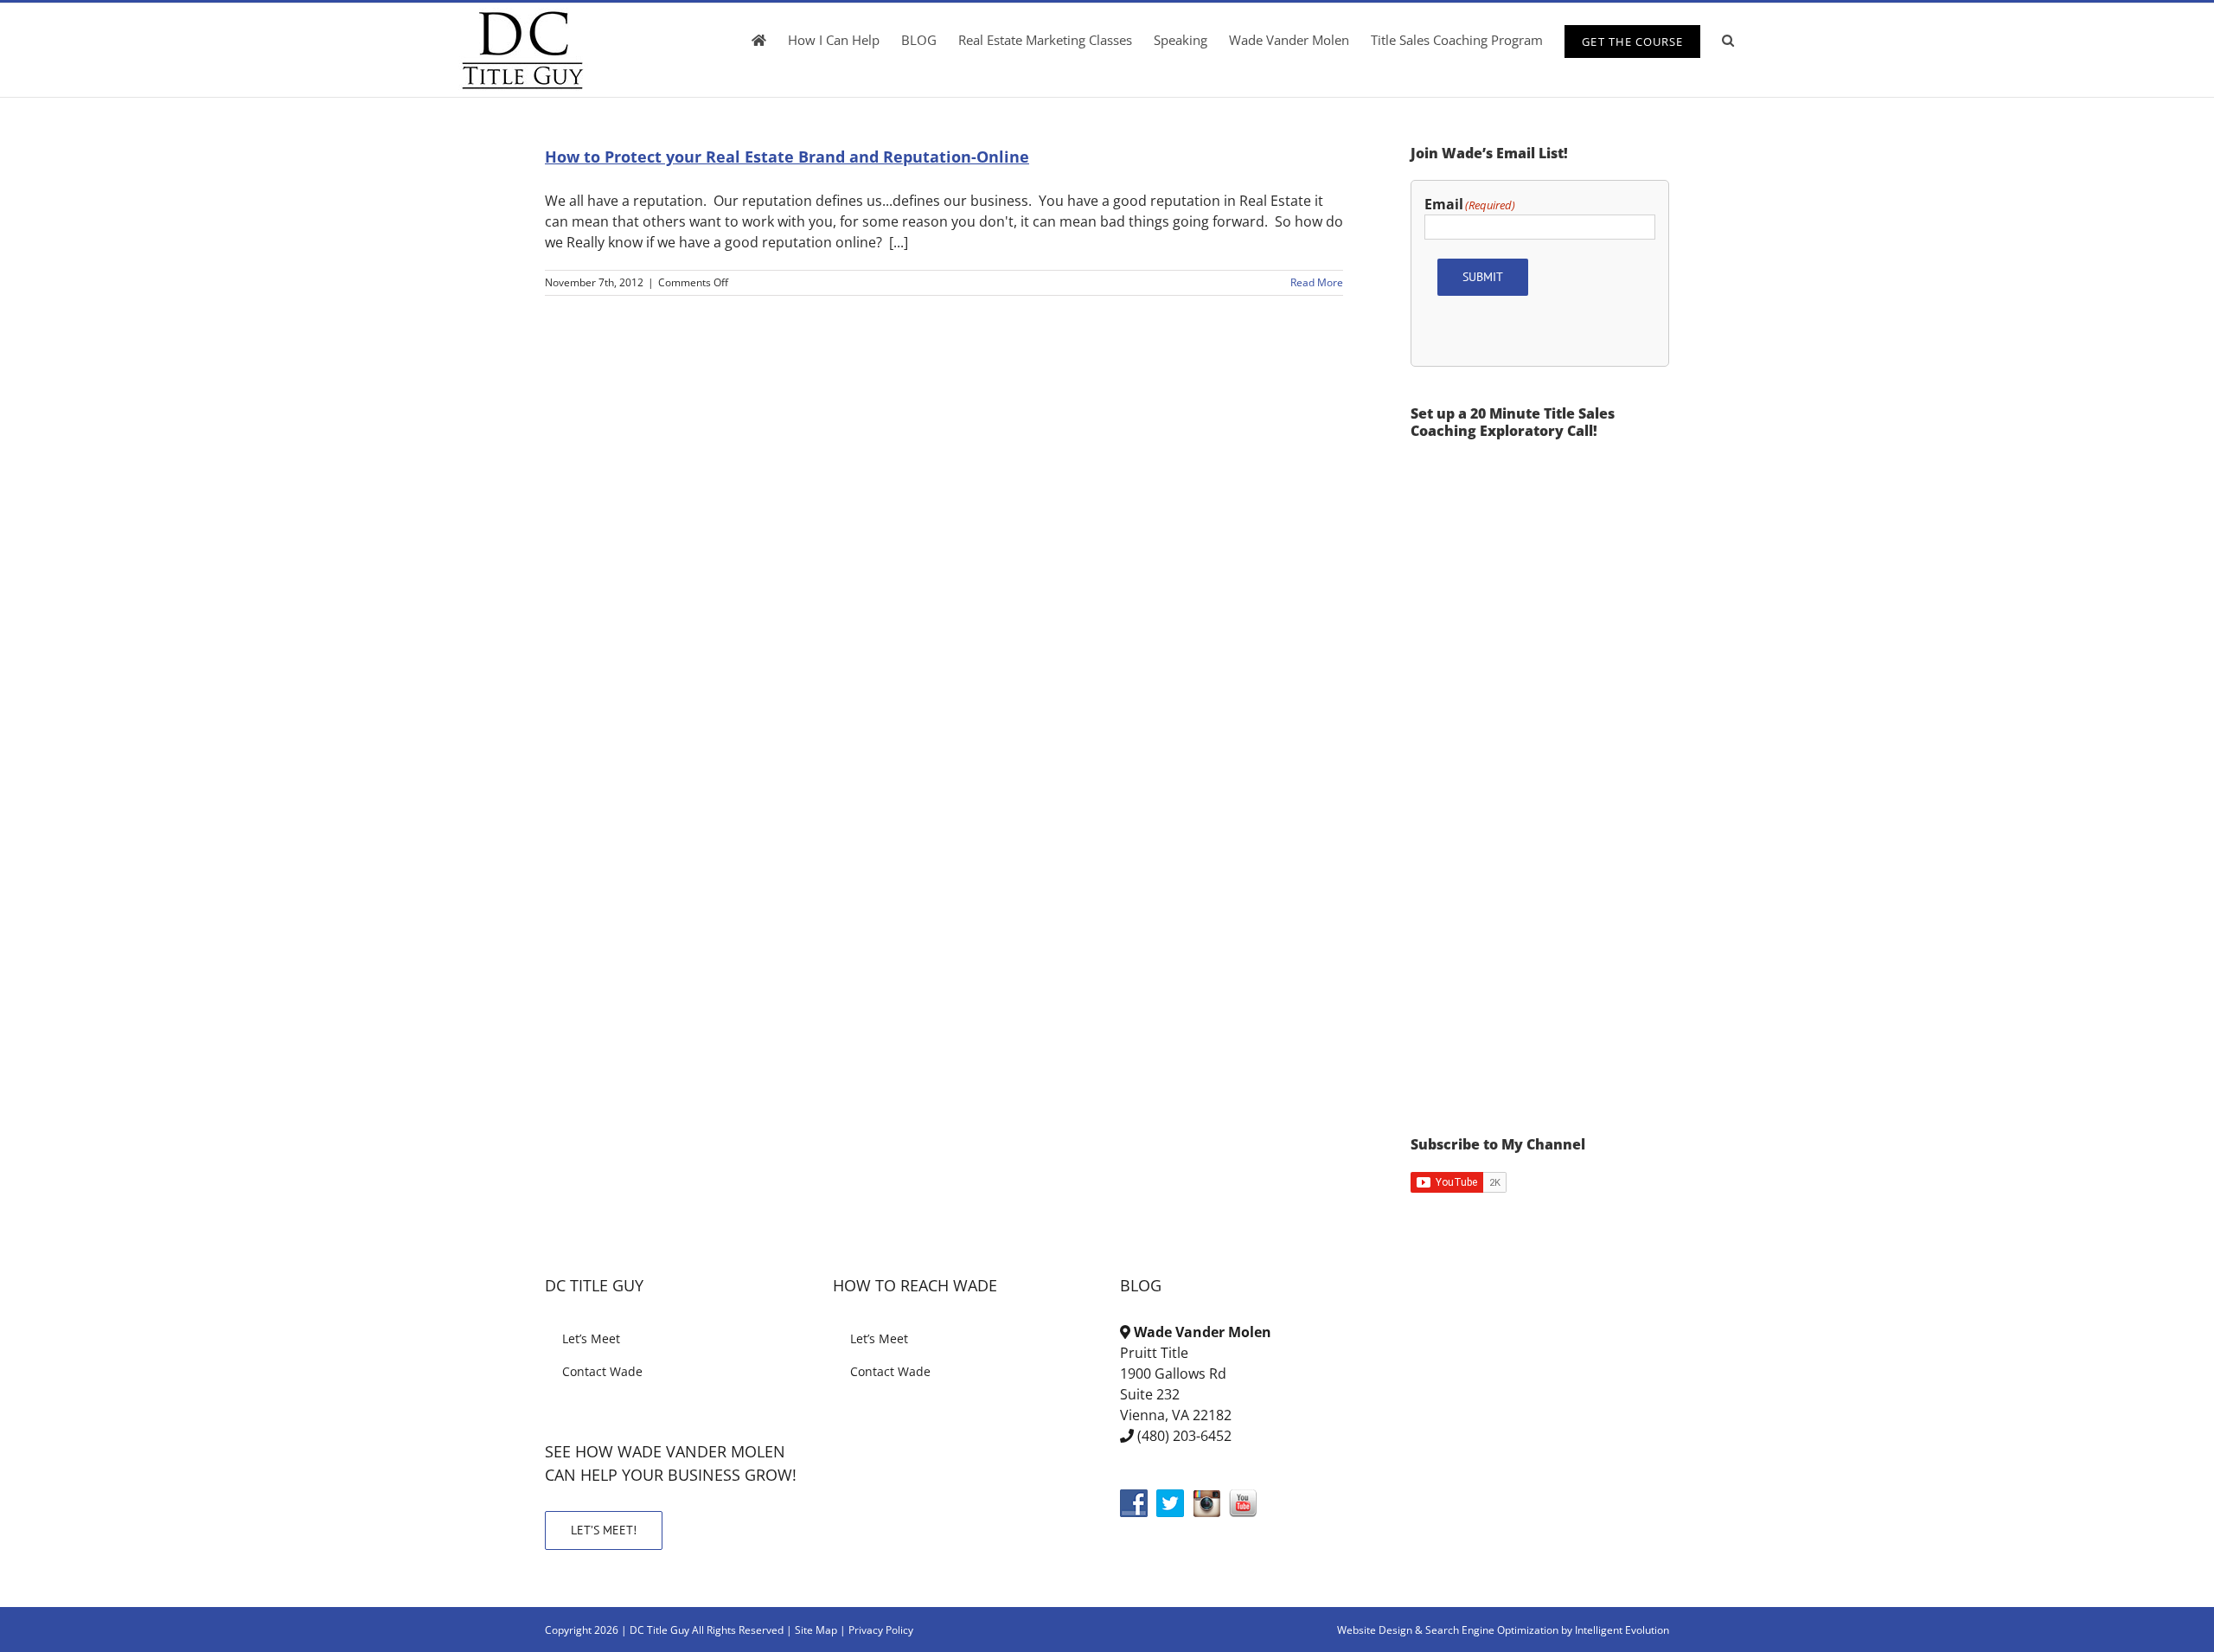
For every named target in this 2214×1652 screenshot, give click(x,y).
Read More (1317, 282)
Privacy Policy (881, 1630)
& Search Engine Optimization (1488, 1630)
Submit (1483, 277)
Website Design (1375, 1630)
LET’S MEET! (604, 1530)
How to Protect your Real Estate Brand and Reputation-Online (787, 157)
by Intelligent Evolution (1615, 1630)
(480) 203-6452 (1184, 1436)
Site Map (816, 1630)
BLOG (1141, 1285)
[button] (1728, 40)
